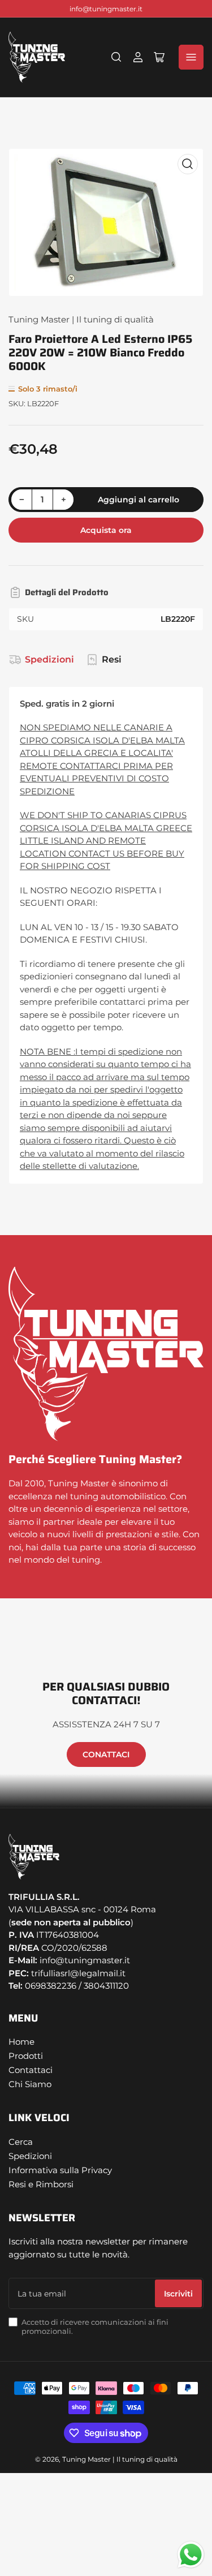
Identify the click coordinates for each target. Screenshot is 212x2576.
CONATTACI (106, 1754)
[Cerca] (116, 57)
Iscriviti (178, 2294)
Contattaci (31, 2070)
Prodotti (26, 2056)
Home (21, 2042)
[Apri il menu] (191, 57)
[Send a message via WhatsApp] (191, 2555)
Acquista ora (106, 530)
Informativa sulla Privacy (60, 2170)
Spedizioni (49, 659)
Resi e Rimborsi (41, 2184)
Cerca (21, 2142)
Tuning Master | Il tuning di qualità (81, 319)
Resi (112, 659)
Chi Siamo (30, 2084)
